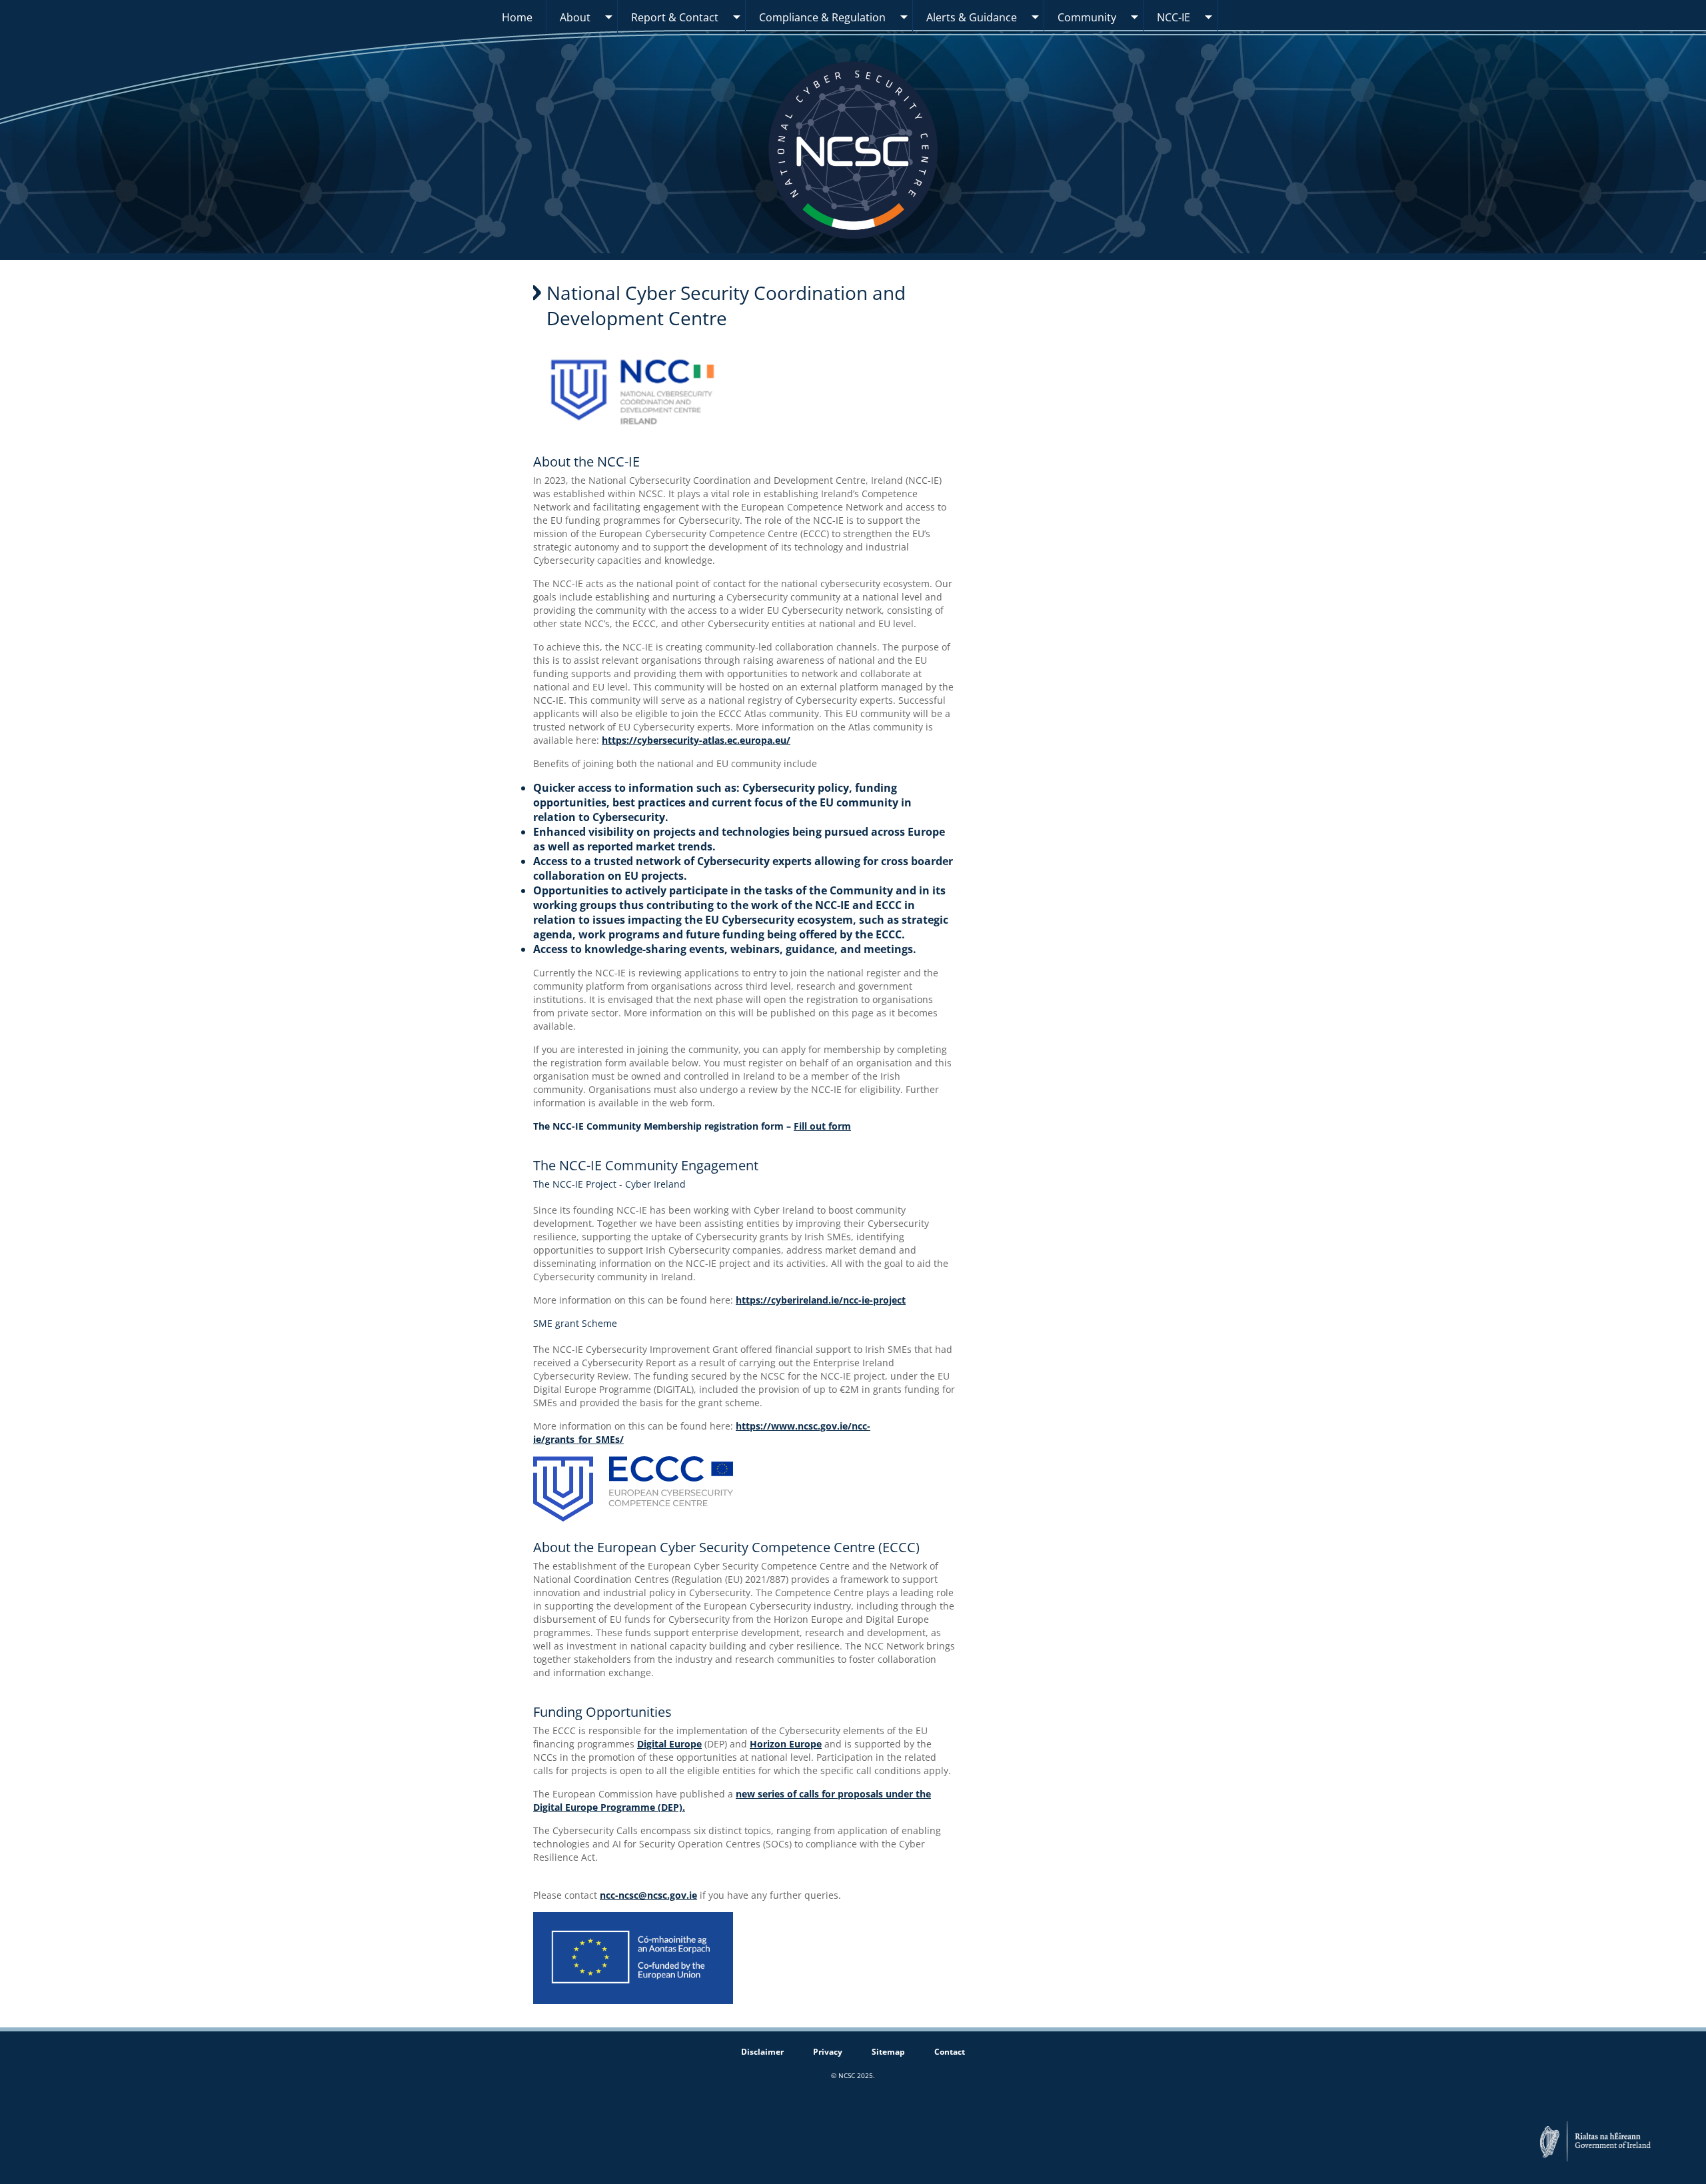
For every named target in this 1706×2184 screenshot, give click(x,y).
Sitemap (888, 2052)
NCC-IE (1174, 17)
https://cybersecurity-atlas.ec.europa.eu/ (696, 740)
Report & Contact (675, 17)
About (575, 17)
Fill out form (822, 1126)
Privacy (828, 2052)
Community (1087, 17)
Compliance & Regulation (822, 17)
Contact (950, 2052)
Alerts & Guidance (972, 17)
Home (517, 17)
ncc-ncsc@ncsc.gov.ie (648, 1895)
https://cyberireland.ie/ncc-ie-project (821, 1300)
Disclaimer (762, 2052)
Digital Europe (669, 1744)
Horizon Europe (786, 1744)
